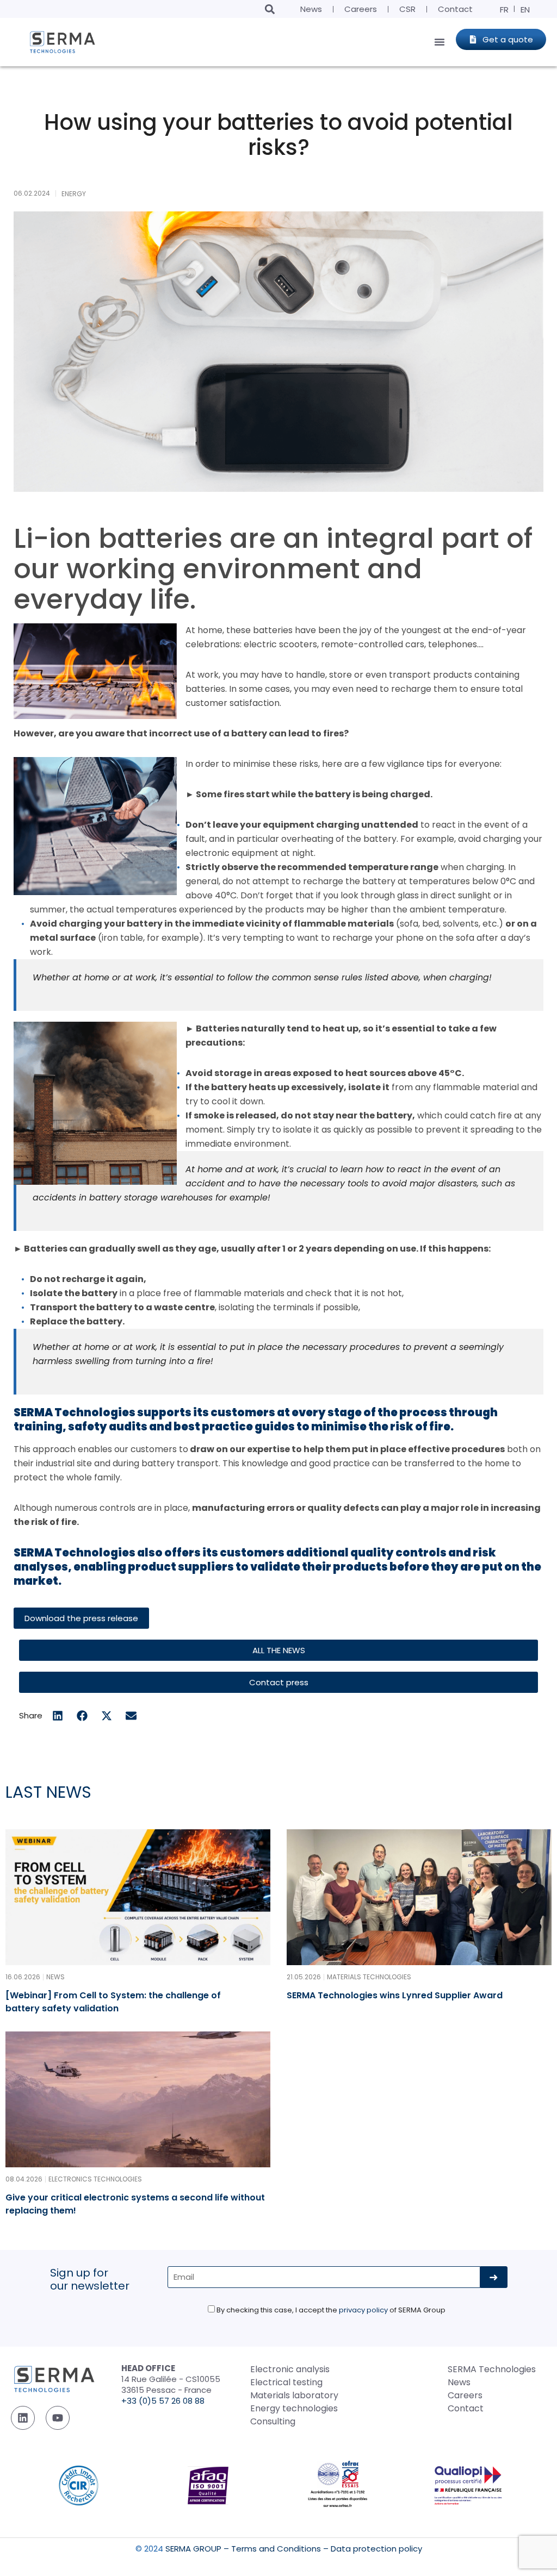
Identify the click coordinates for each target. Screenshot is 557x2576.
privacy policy (363, 2310)
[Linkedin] (23, 2418)
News (311, 9)
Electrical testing (286, 2382)
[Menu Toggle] (440, 42)
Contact (455, 9)
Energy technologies (294, 2408)
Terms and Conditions (276, 2549)
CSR (407, 9)
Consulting (273, 2421)
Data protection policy (376, 2549)
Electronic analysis (290, 2369)
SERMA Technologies (492, 2369)
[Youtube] (58, 2418)
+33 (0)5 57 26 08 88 (163, 2401)
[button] (270, 9)
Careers (361, 9)
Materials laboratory (294, 2395)
